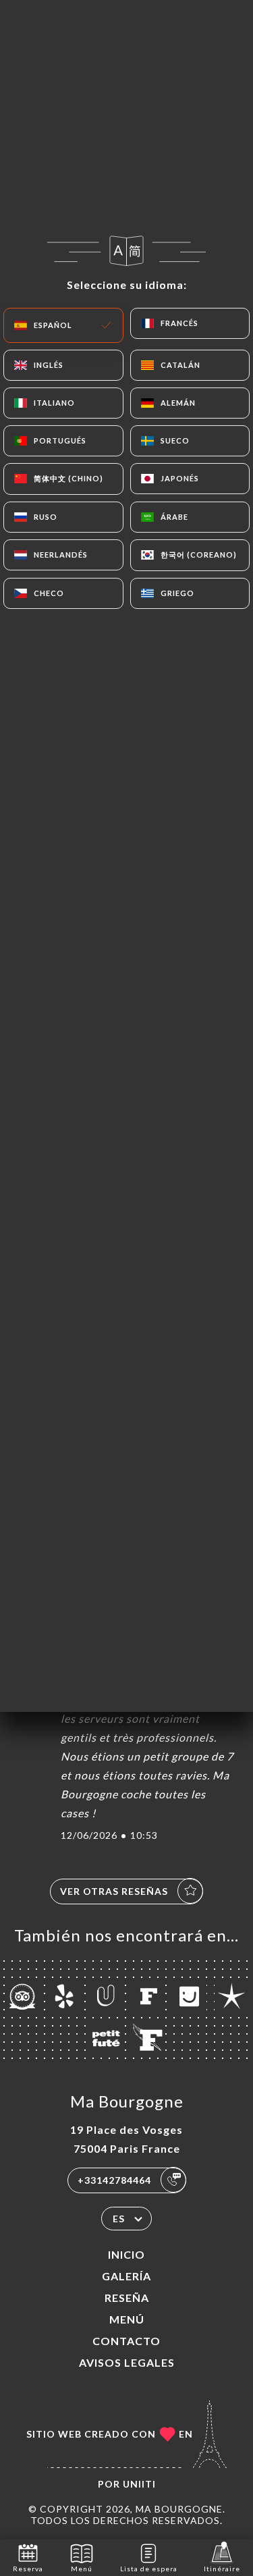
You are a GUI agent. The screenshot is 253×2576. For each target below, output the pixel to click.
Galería (126, 2276)
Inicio (126, 2254)
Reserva (28, 2569)
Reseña (127, 2298)
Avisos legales (127, 2362)
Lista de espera (149, 2569)
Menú (127, 2319)
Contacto (126, 2341)
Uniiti (139, 2484)
